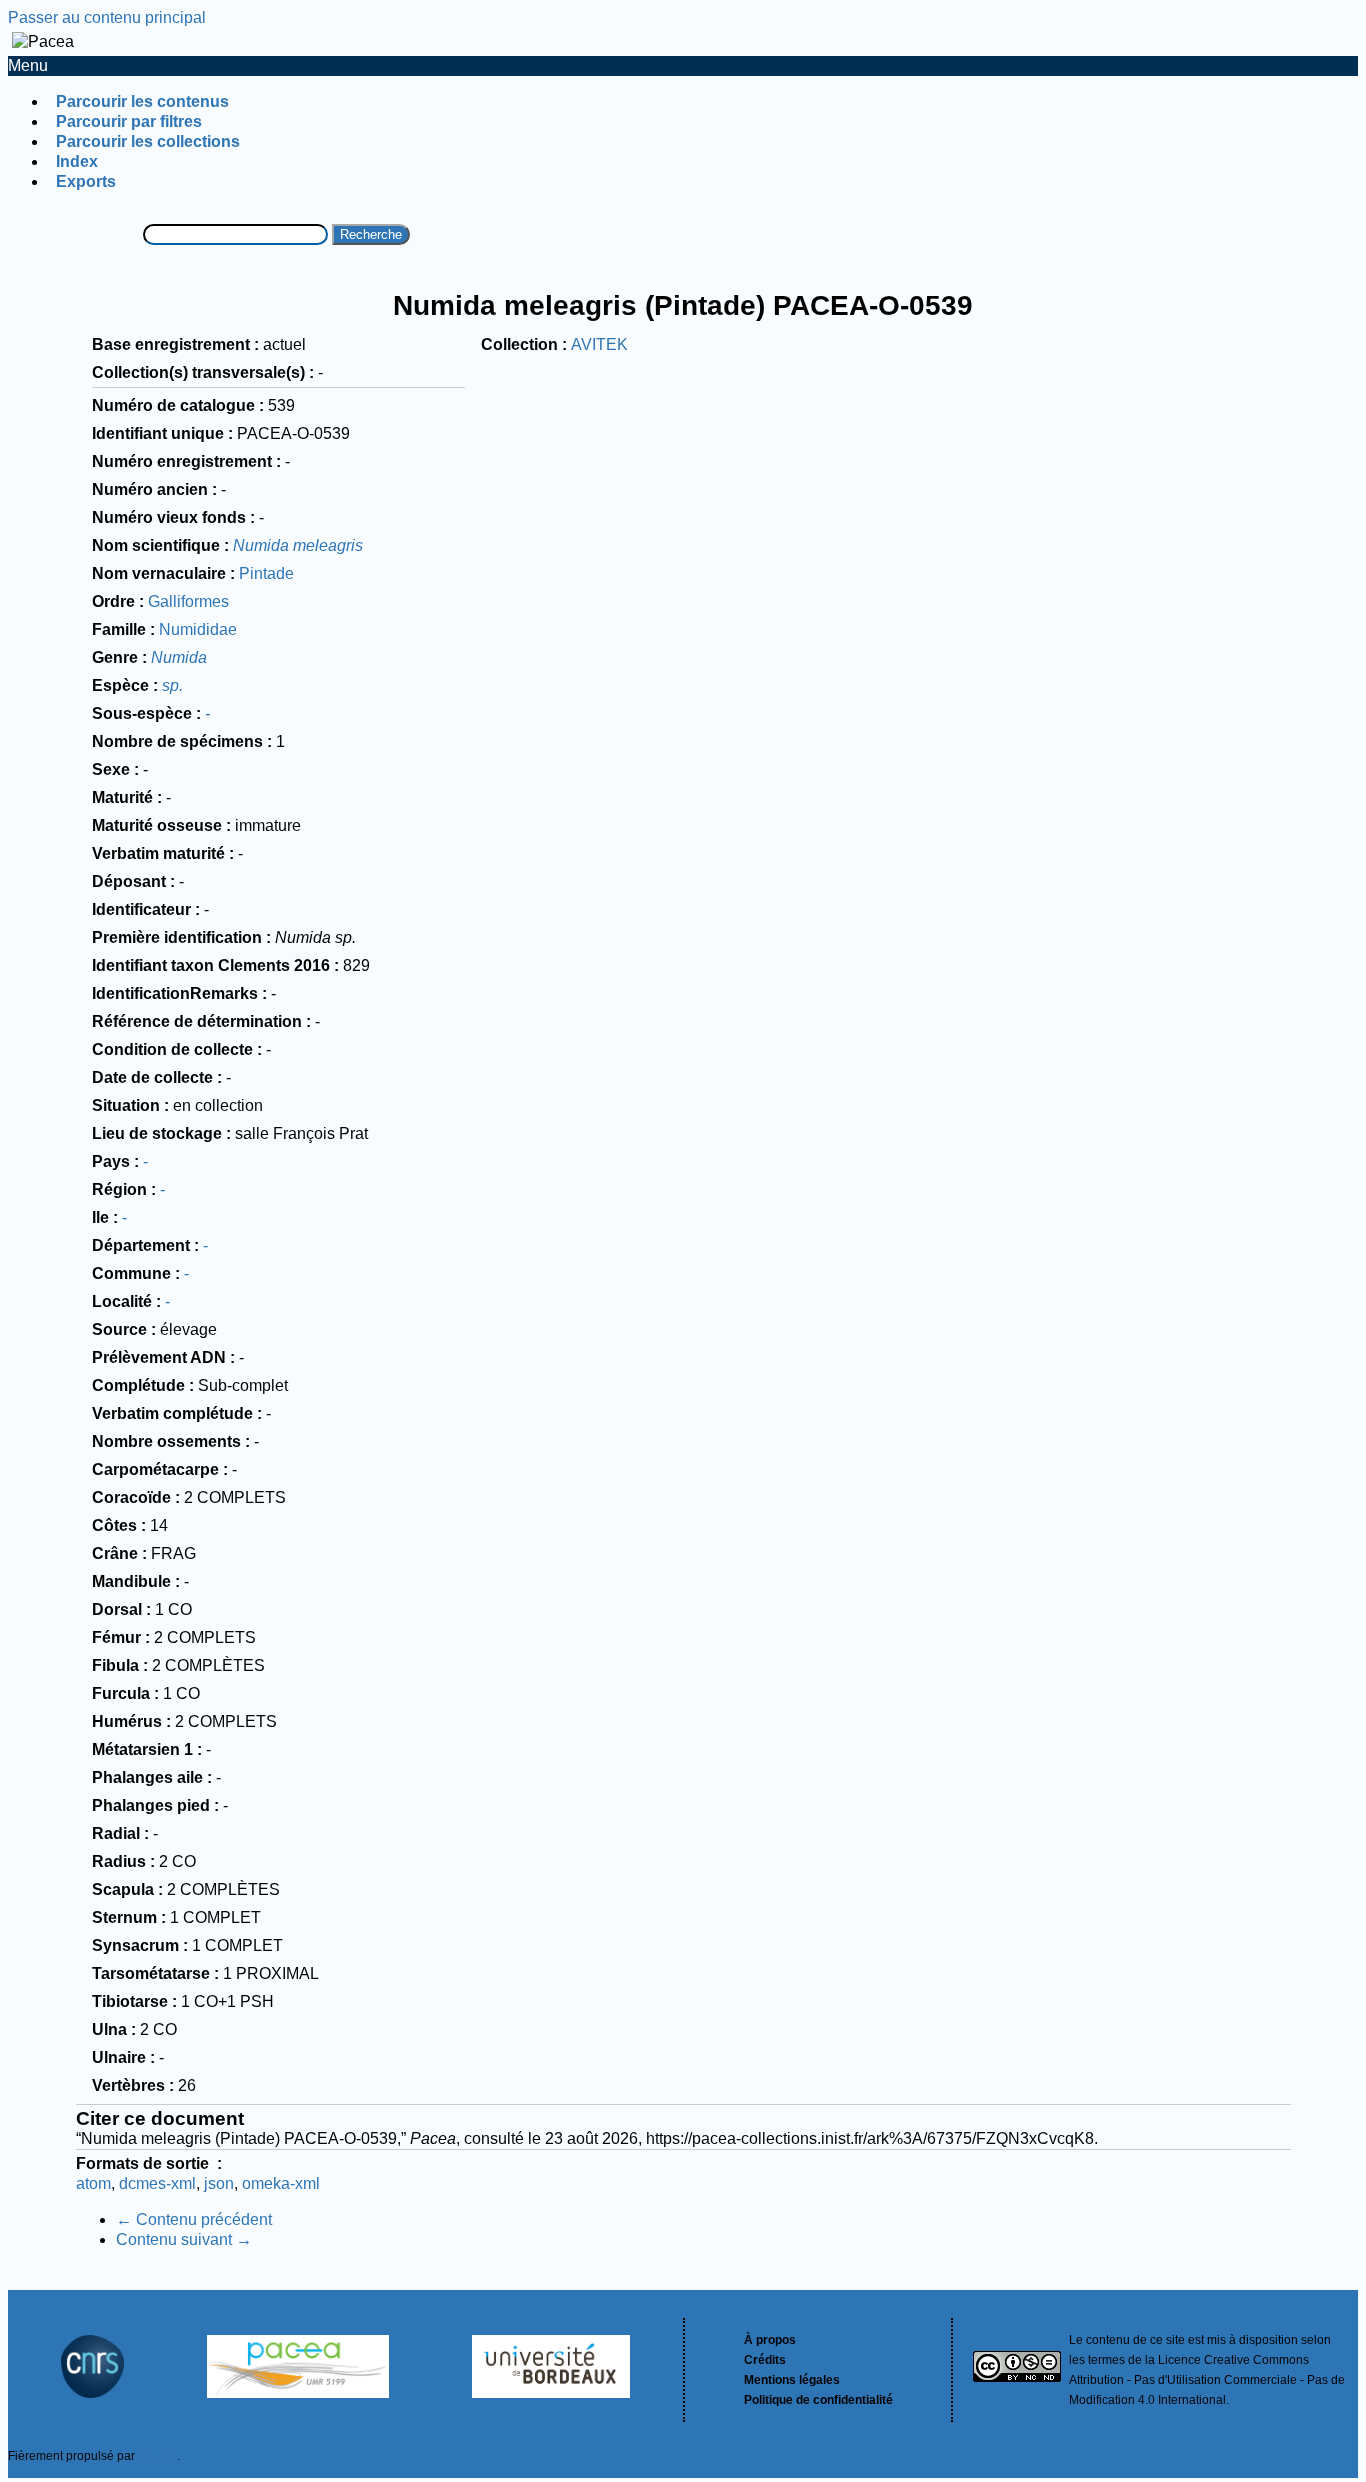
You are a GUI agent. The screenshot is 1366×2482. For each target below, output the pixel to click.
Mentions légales (792, 2380)
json (219, 2183)
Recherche (371, 234)
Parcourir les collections (148, 141)
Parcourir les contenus (142, 101)
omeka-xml (281, 2183)
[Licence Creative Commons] (1017, 2369)
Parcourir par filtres (129, 121)
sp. (172, 685)
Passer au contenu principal (107, 17)
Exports (86, 181)
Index (77, 161)
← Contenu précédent (194, 2219)
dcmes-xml (157, 2183)
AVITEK (599, 344)
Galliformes (188, 601)
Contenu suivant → (184, 2239)
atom (93, 2183)
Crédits (765, 2360)
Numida (179, 657)
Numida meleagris (298, 545)
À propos (770, 2340)
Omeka (157, 2456)
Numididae (198, 629)
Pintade (266, 573)
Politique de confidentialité (818, 2400)
